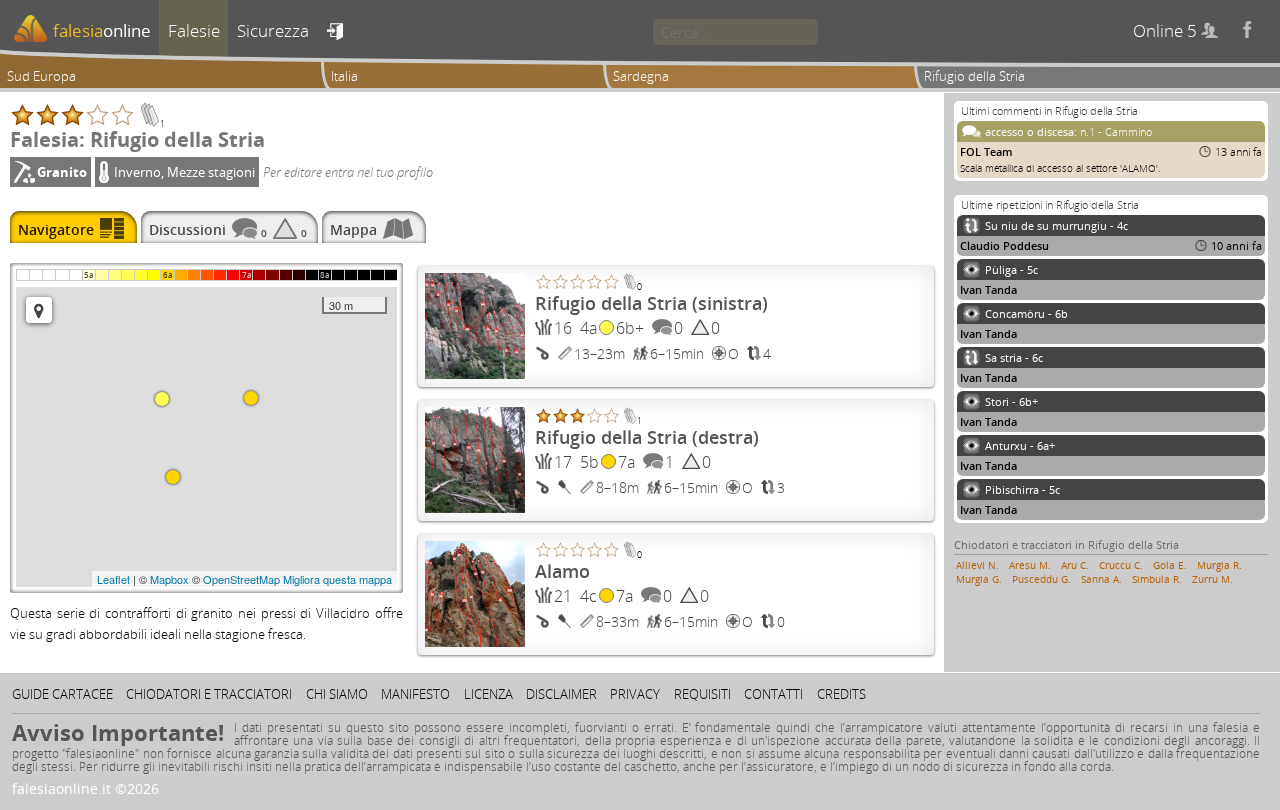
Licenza (488, 694)
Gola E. (1170, 565)
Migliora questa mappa (337, 579)
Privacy (635, 694)
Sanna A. (1101, 579)
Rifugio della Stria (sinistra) (651, 303)
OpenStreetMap (241, 579)
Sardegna (641, 76)
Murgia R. (1219, 565)
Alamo (562, 571)
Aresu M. (1030, 565)
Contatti (773, 694)
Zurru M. (1212, 579)
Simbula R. (1157, 579)
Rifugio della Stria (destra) (647, 437)
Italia (344, 76)
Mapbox (169, 579)
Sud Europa (41, 76)
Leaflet (113, 579)
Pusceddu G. (1041, 579)
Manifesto (415, 694)
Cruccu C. (1121, 565)
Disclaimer (561, 694)
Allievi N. (977, 565)
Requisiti (702, 694)
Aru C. (1075, 565)
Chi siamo (337, 694)
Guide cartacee (62, 694)
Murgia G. (979, 579)
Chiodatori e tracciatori (209, 694)
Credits (841, 694)
